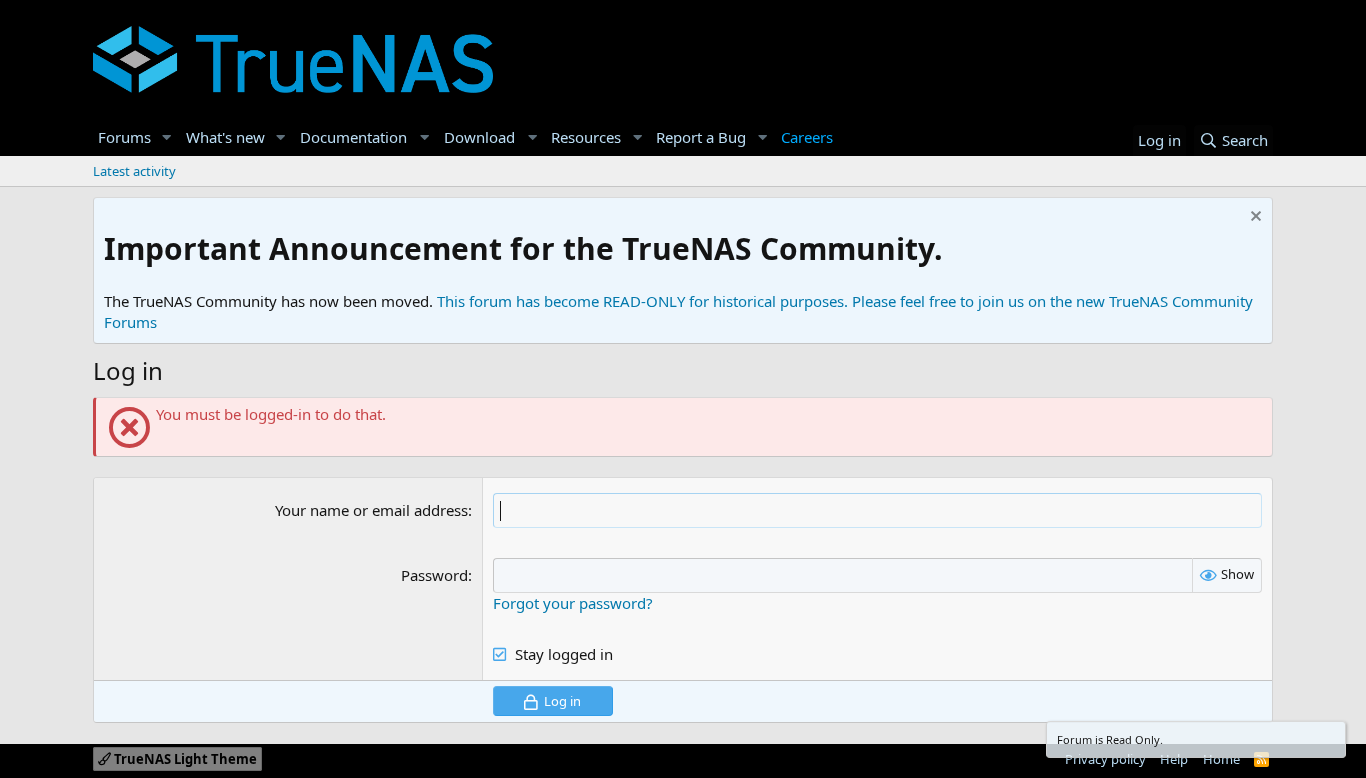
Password (434, 575)
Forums (124, 137)
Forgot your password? (573, 603)
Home (1221, 759)
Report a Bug (701, 137)
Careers (807, 137)
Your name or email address (371, 510)
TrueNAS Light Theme (184, 759)
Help (1174, 759)
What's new (225, 137)
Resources (586, 137)
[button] (167, 137)
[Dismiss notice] (1253, 218)
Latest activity (134, 171)
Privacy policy (1105, 759)
